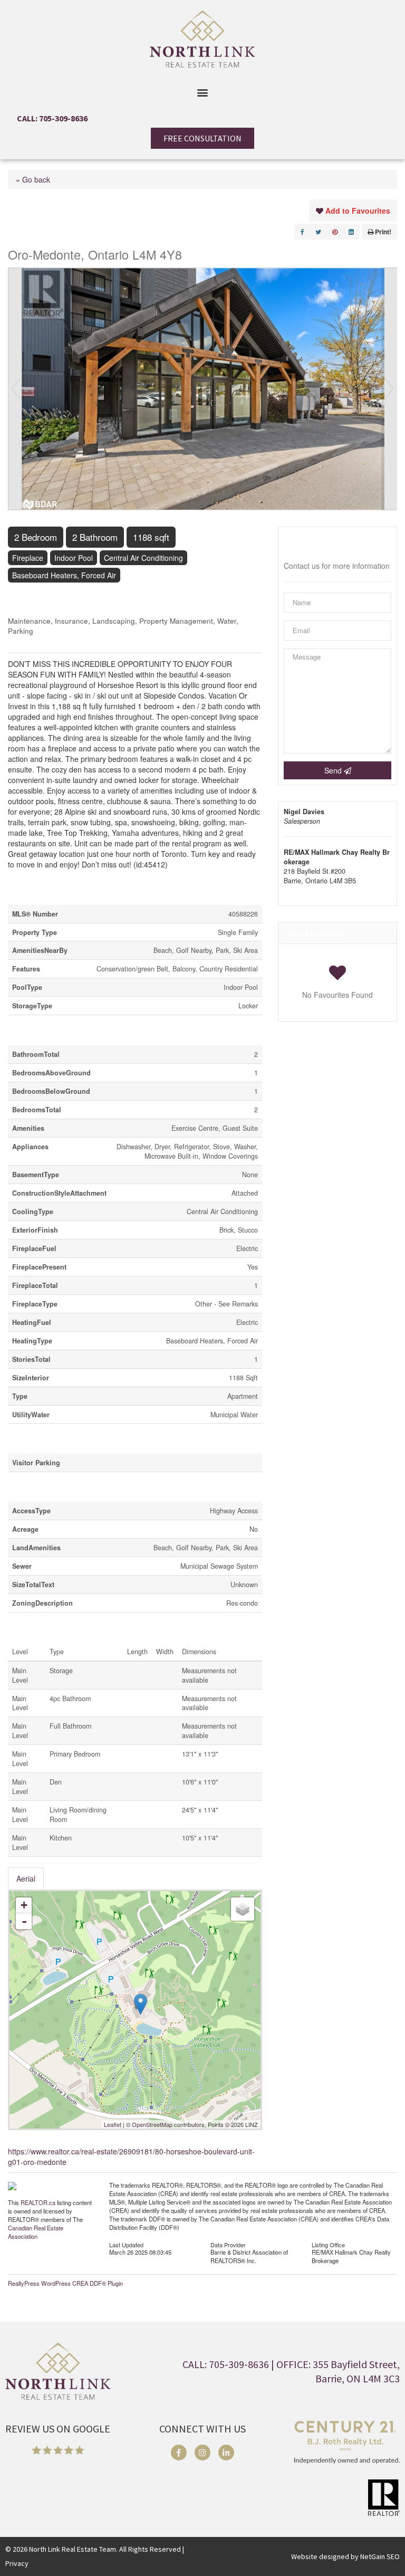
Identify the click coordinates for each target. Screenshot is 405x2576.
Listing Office (328, 2244)
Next (389, 389)
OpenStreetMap (152, 2124)
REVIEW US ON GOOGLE (58, 2429)
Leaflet (113, 2124)
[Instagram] (202, 2453)
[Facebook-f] (179, 2453)
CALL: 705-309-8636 (52, 118)
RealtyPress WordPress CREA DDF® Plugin (65, 2283)
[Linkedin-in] (226, 2453)
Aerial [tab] (26, 1878)
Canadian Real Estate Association (36, 2232)
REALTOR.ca (38, 2202)
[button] (203, 92)
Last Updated (126, 2244)
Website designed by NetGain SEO (345, 2556)
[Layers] (243, 1909)
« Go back (33, 179)
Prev (16, 389)
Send (334, 770)
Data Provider (228, 2244)
